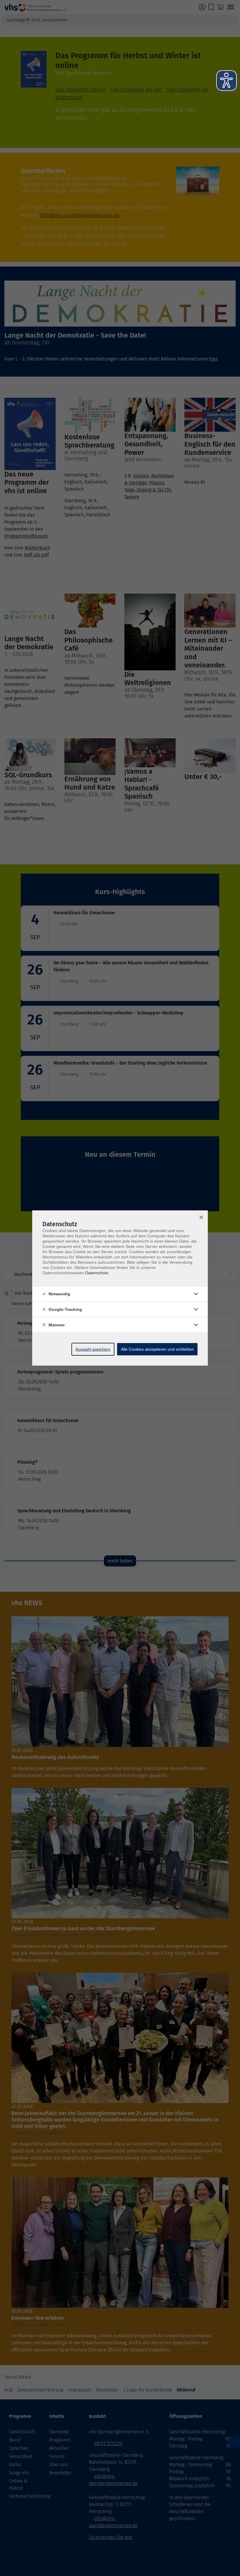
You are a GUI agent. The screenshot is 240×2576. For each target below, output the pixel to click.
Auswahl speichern (93, 1349)
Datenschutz (97, 1273)
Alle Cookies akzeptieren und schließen (157, 1349)
